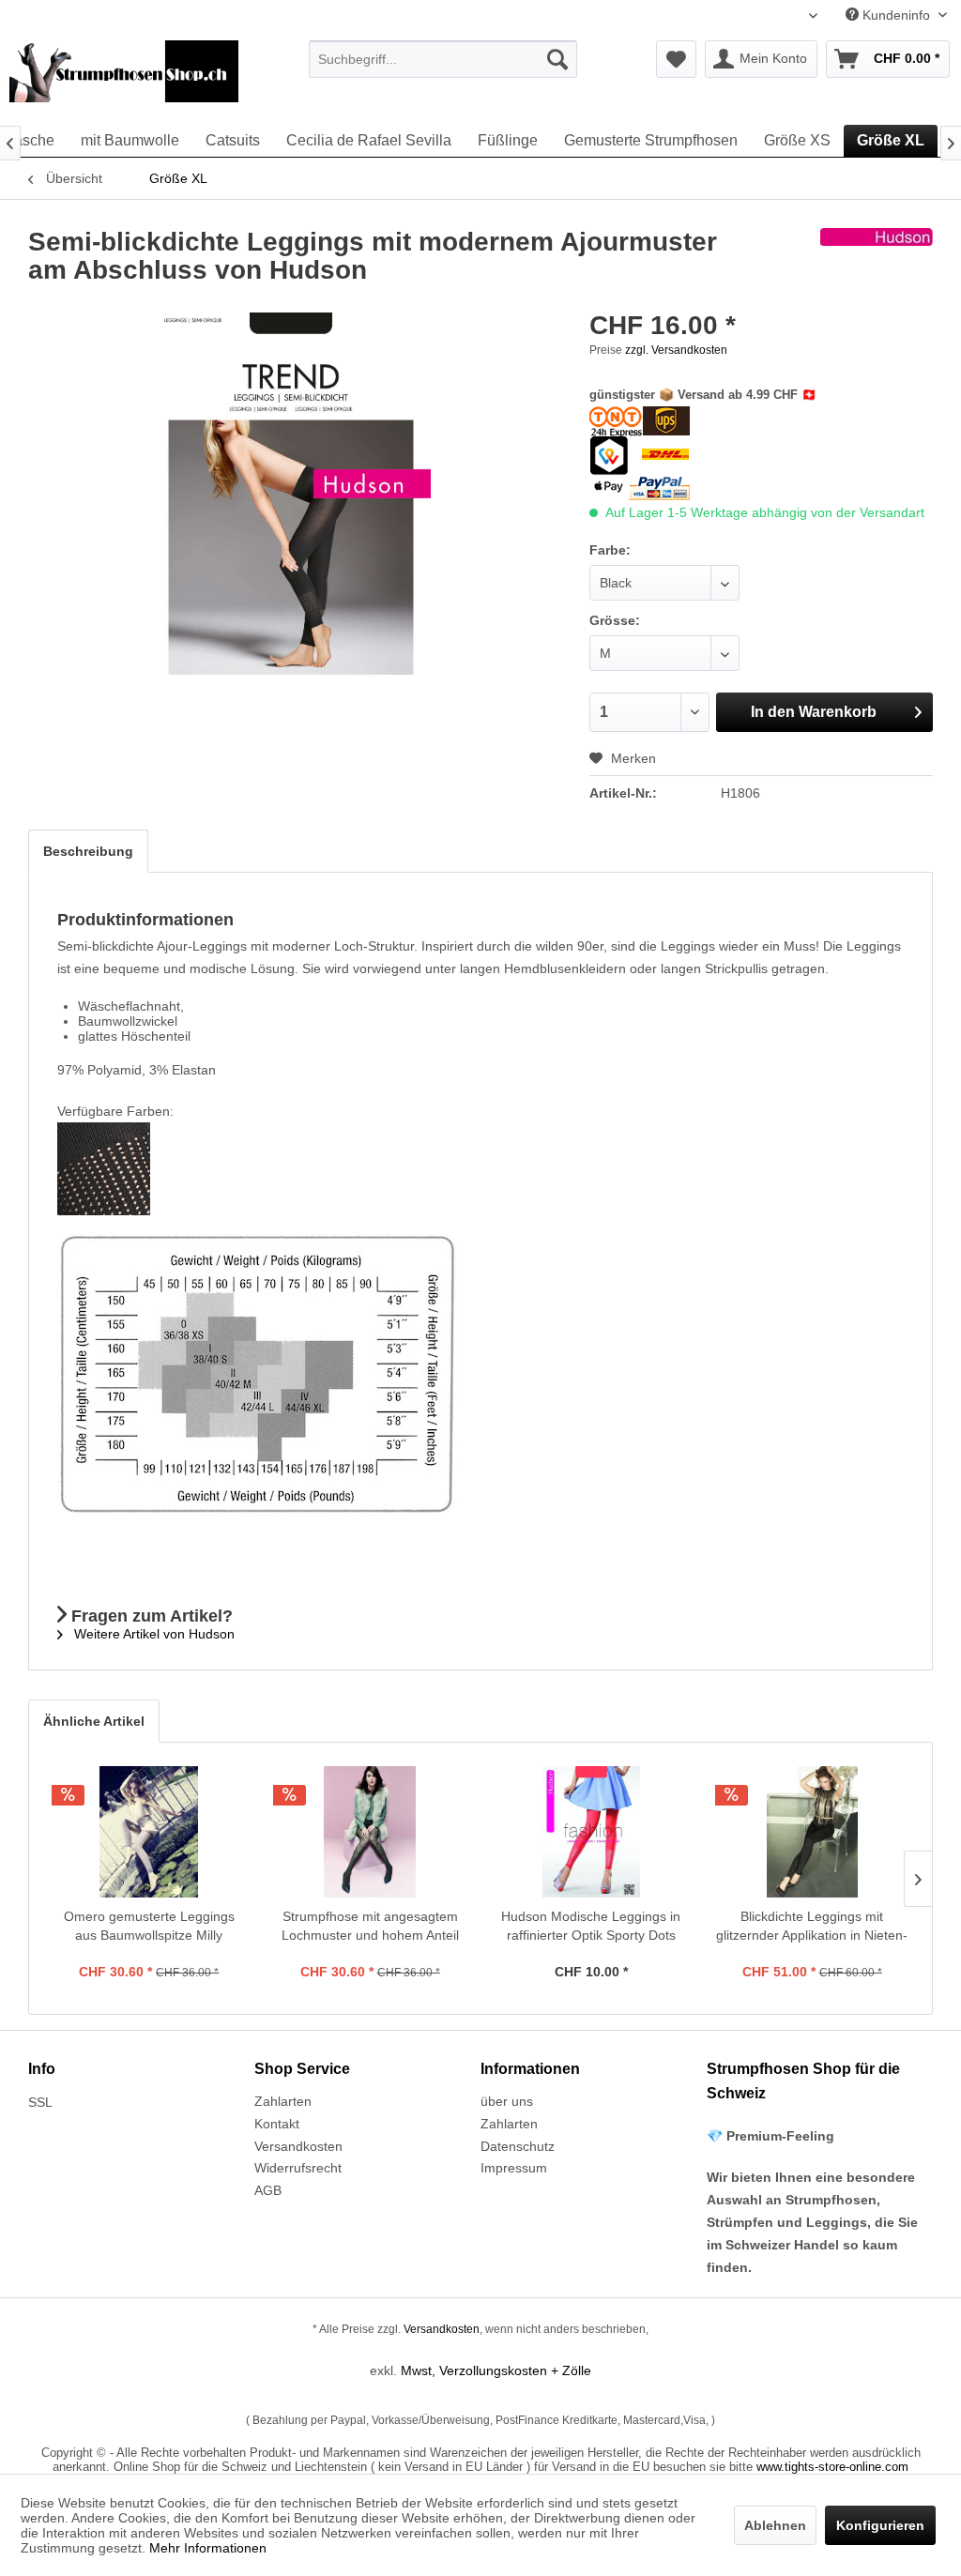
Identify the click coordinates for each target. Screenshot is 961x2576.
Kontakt (277, 2124)
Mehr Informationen (208, 2548)
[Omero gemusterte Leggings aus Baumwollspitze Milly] (149, 1832)
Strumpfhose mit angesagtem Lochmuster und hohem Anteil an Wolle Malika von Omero (370, 1927)
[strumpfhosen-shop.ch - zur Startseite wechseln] (124, 78)
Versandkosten (298, 2146)
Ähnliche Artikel (94, 1721)
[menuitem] (443, 59)
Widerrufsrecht (298, 2168)
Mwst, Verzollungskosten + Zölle (496, 2370)
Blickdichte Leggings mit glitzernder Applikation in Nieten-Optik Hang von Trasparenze (812, 1927)
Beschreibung (88, 851)
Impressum (514, 2168)
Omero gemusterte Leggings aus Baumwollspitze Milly (149, 1926)
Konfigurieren (880, 2525)
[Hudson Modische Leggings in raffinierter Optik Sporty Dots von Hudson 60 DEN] (591, 1832)
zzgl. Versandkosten (676, 350)
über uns (507, 2101)
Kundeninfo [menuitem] (896, 15)
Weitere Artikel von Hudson (153, 1634)
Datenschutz (518, 2146)
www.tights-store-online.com (832, 2467)
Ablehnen (775, 2525)
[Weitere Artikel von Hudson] (877, 261)
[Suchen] (557, 59)
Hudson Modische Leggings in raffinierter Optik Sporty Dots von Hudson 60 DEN (591, 1927)
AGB (268, 2190)
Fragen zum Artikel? (150, 1616)
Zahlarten (283, 2101)
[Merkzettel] (676, 59)
